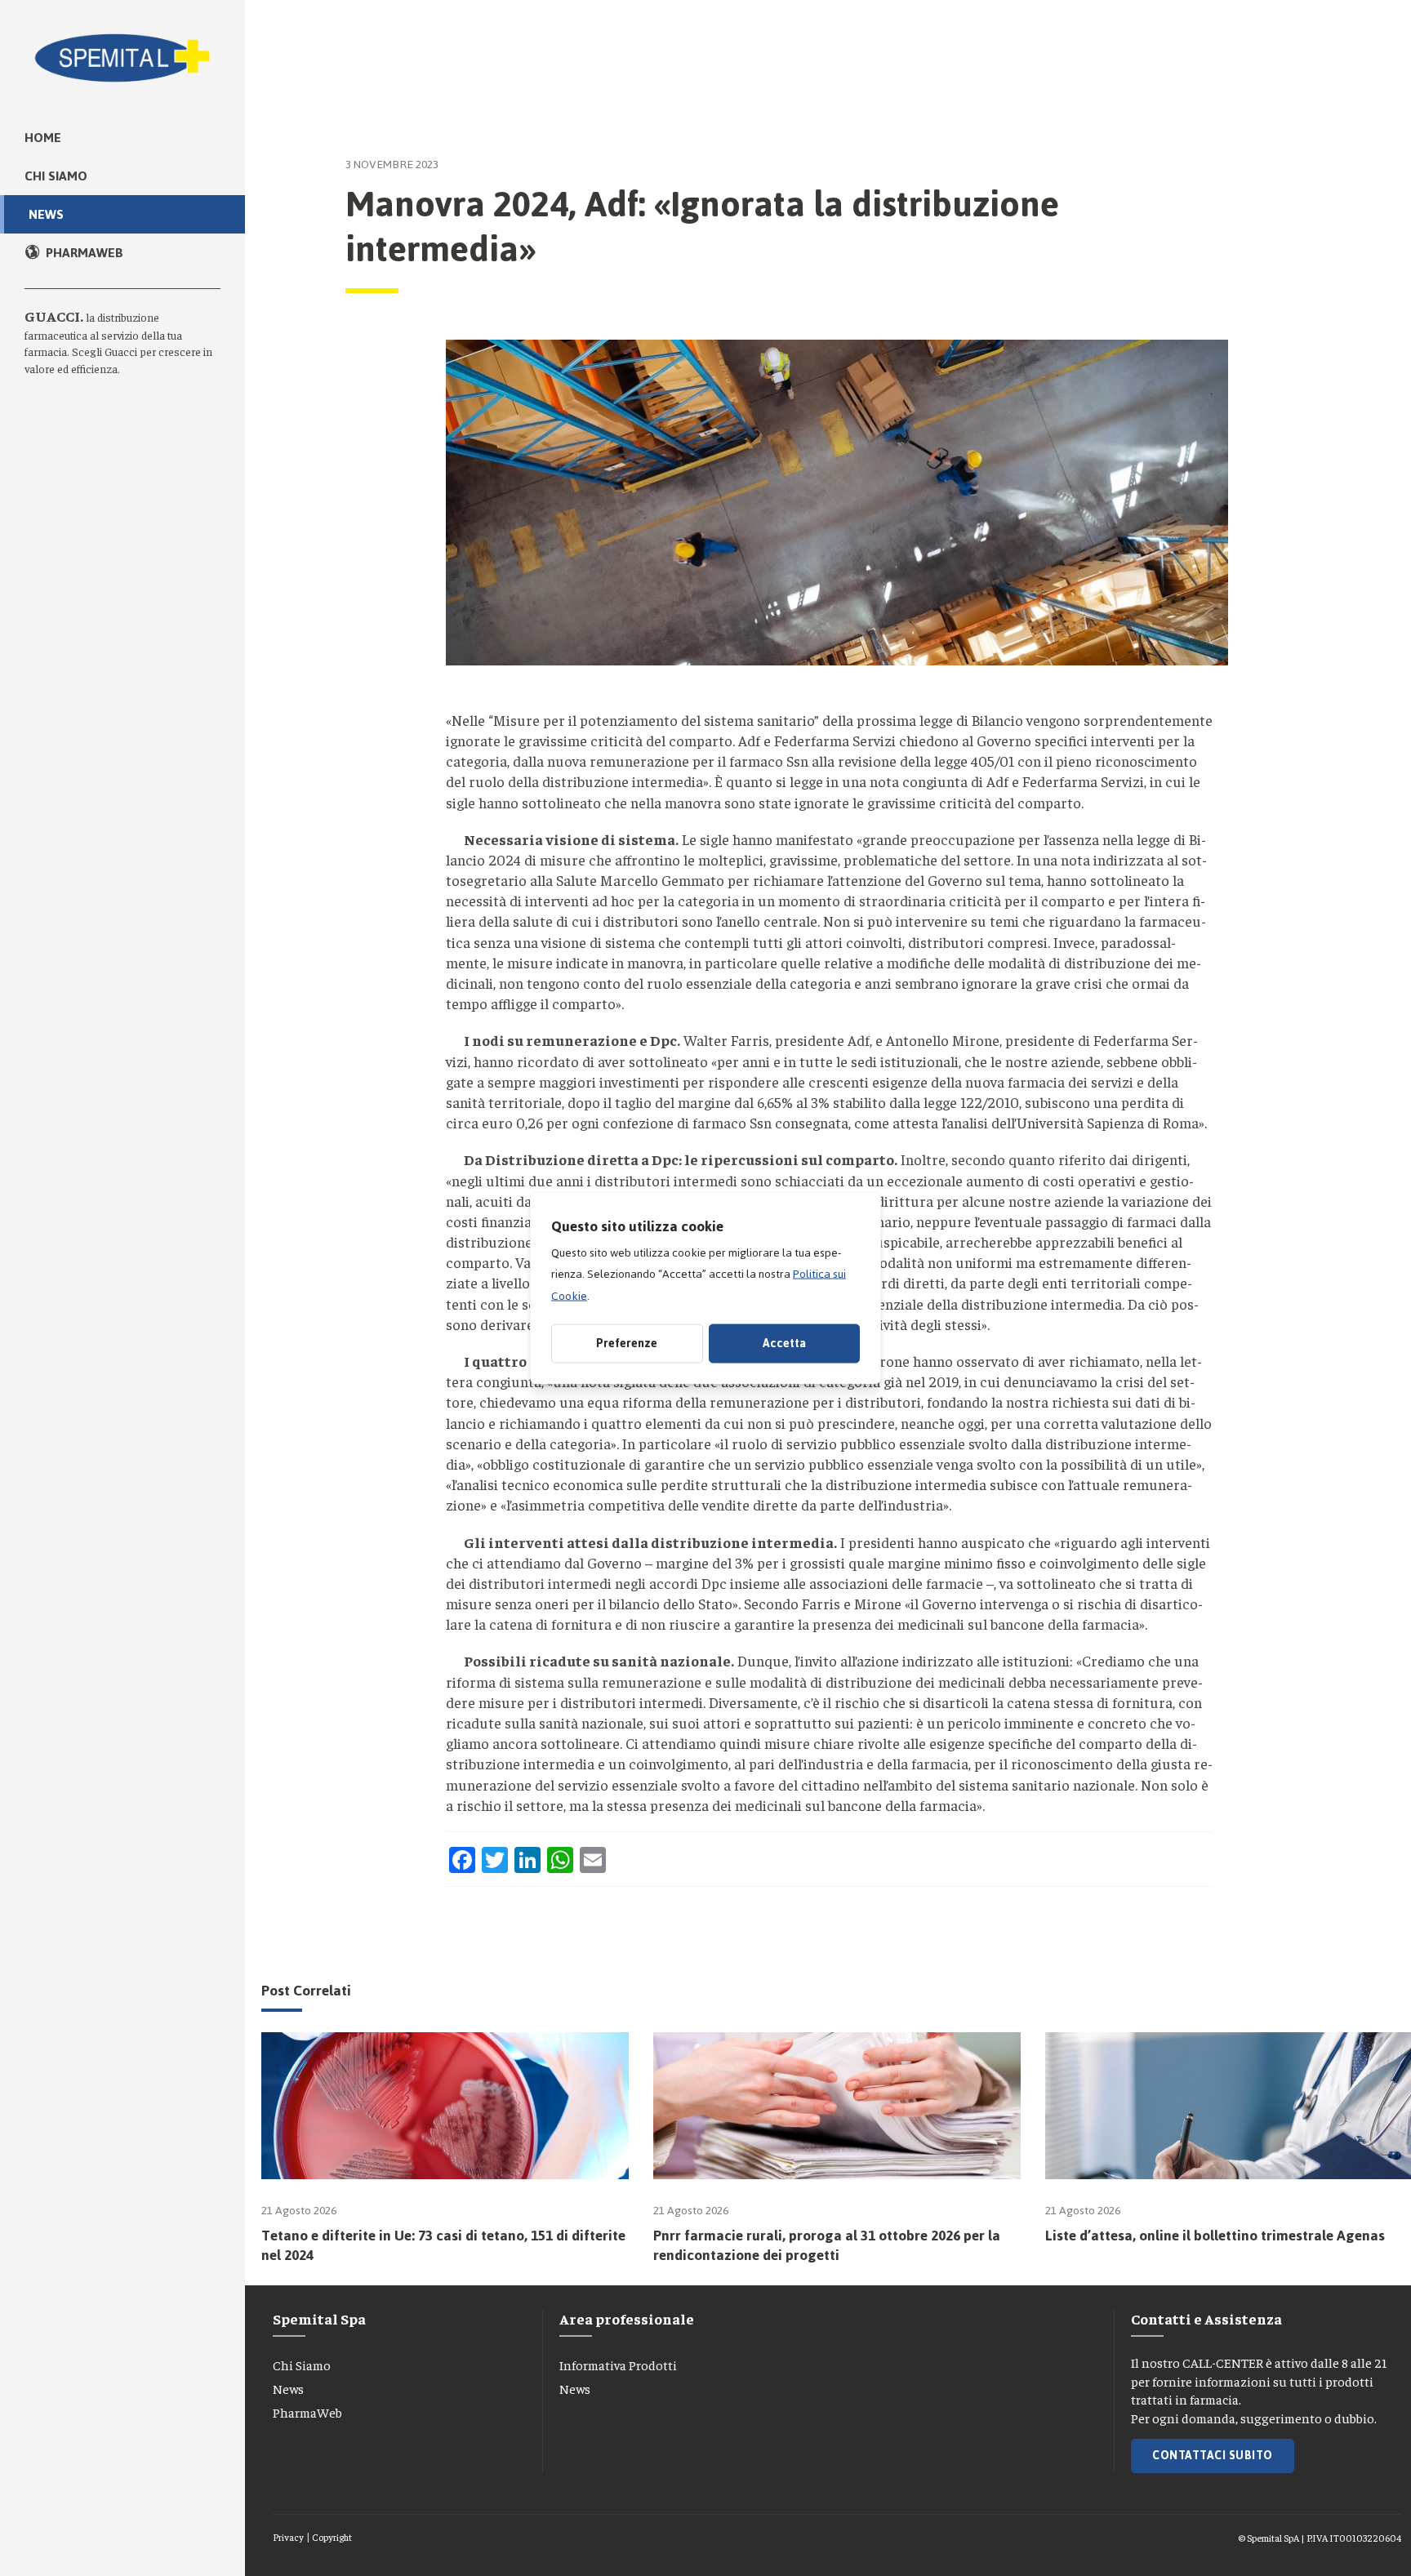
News (288, 2388)
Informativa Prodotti (618, 2365)
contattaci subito (1213, 2456)
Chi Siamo (302, 2365)
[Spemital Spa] (122, 49)
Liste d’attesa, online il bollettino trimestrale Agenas (1215, 2236)
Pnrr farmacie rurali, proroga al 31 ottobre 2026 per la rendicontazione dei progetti (827, 2245)
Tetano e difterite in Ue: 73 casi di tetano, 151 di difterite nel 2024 (443, 2245)
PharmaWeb (307, 2412)
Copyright (332, 2537)
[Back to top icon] (1329, 2543)
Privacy (288, 2537)
